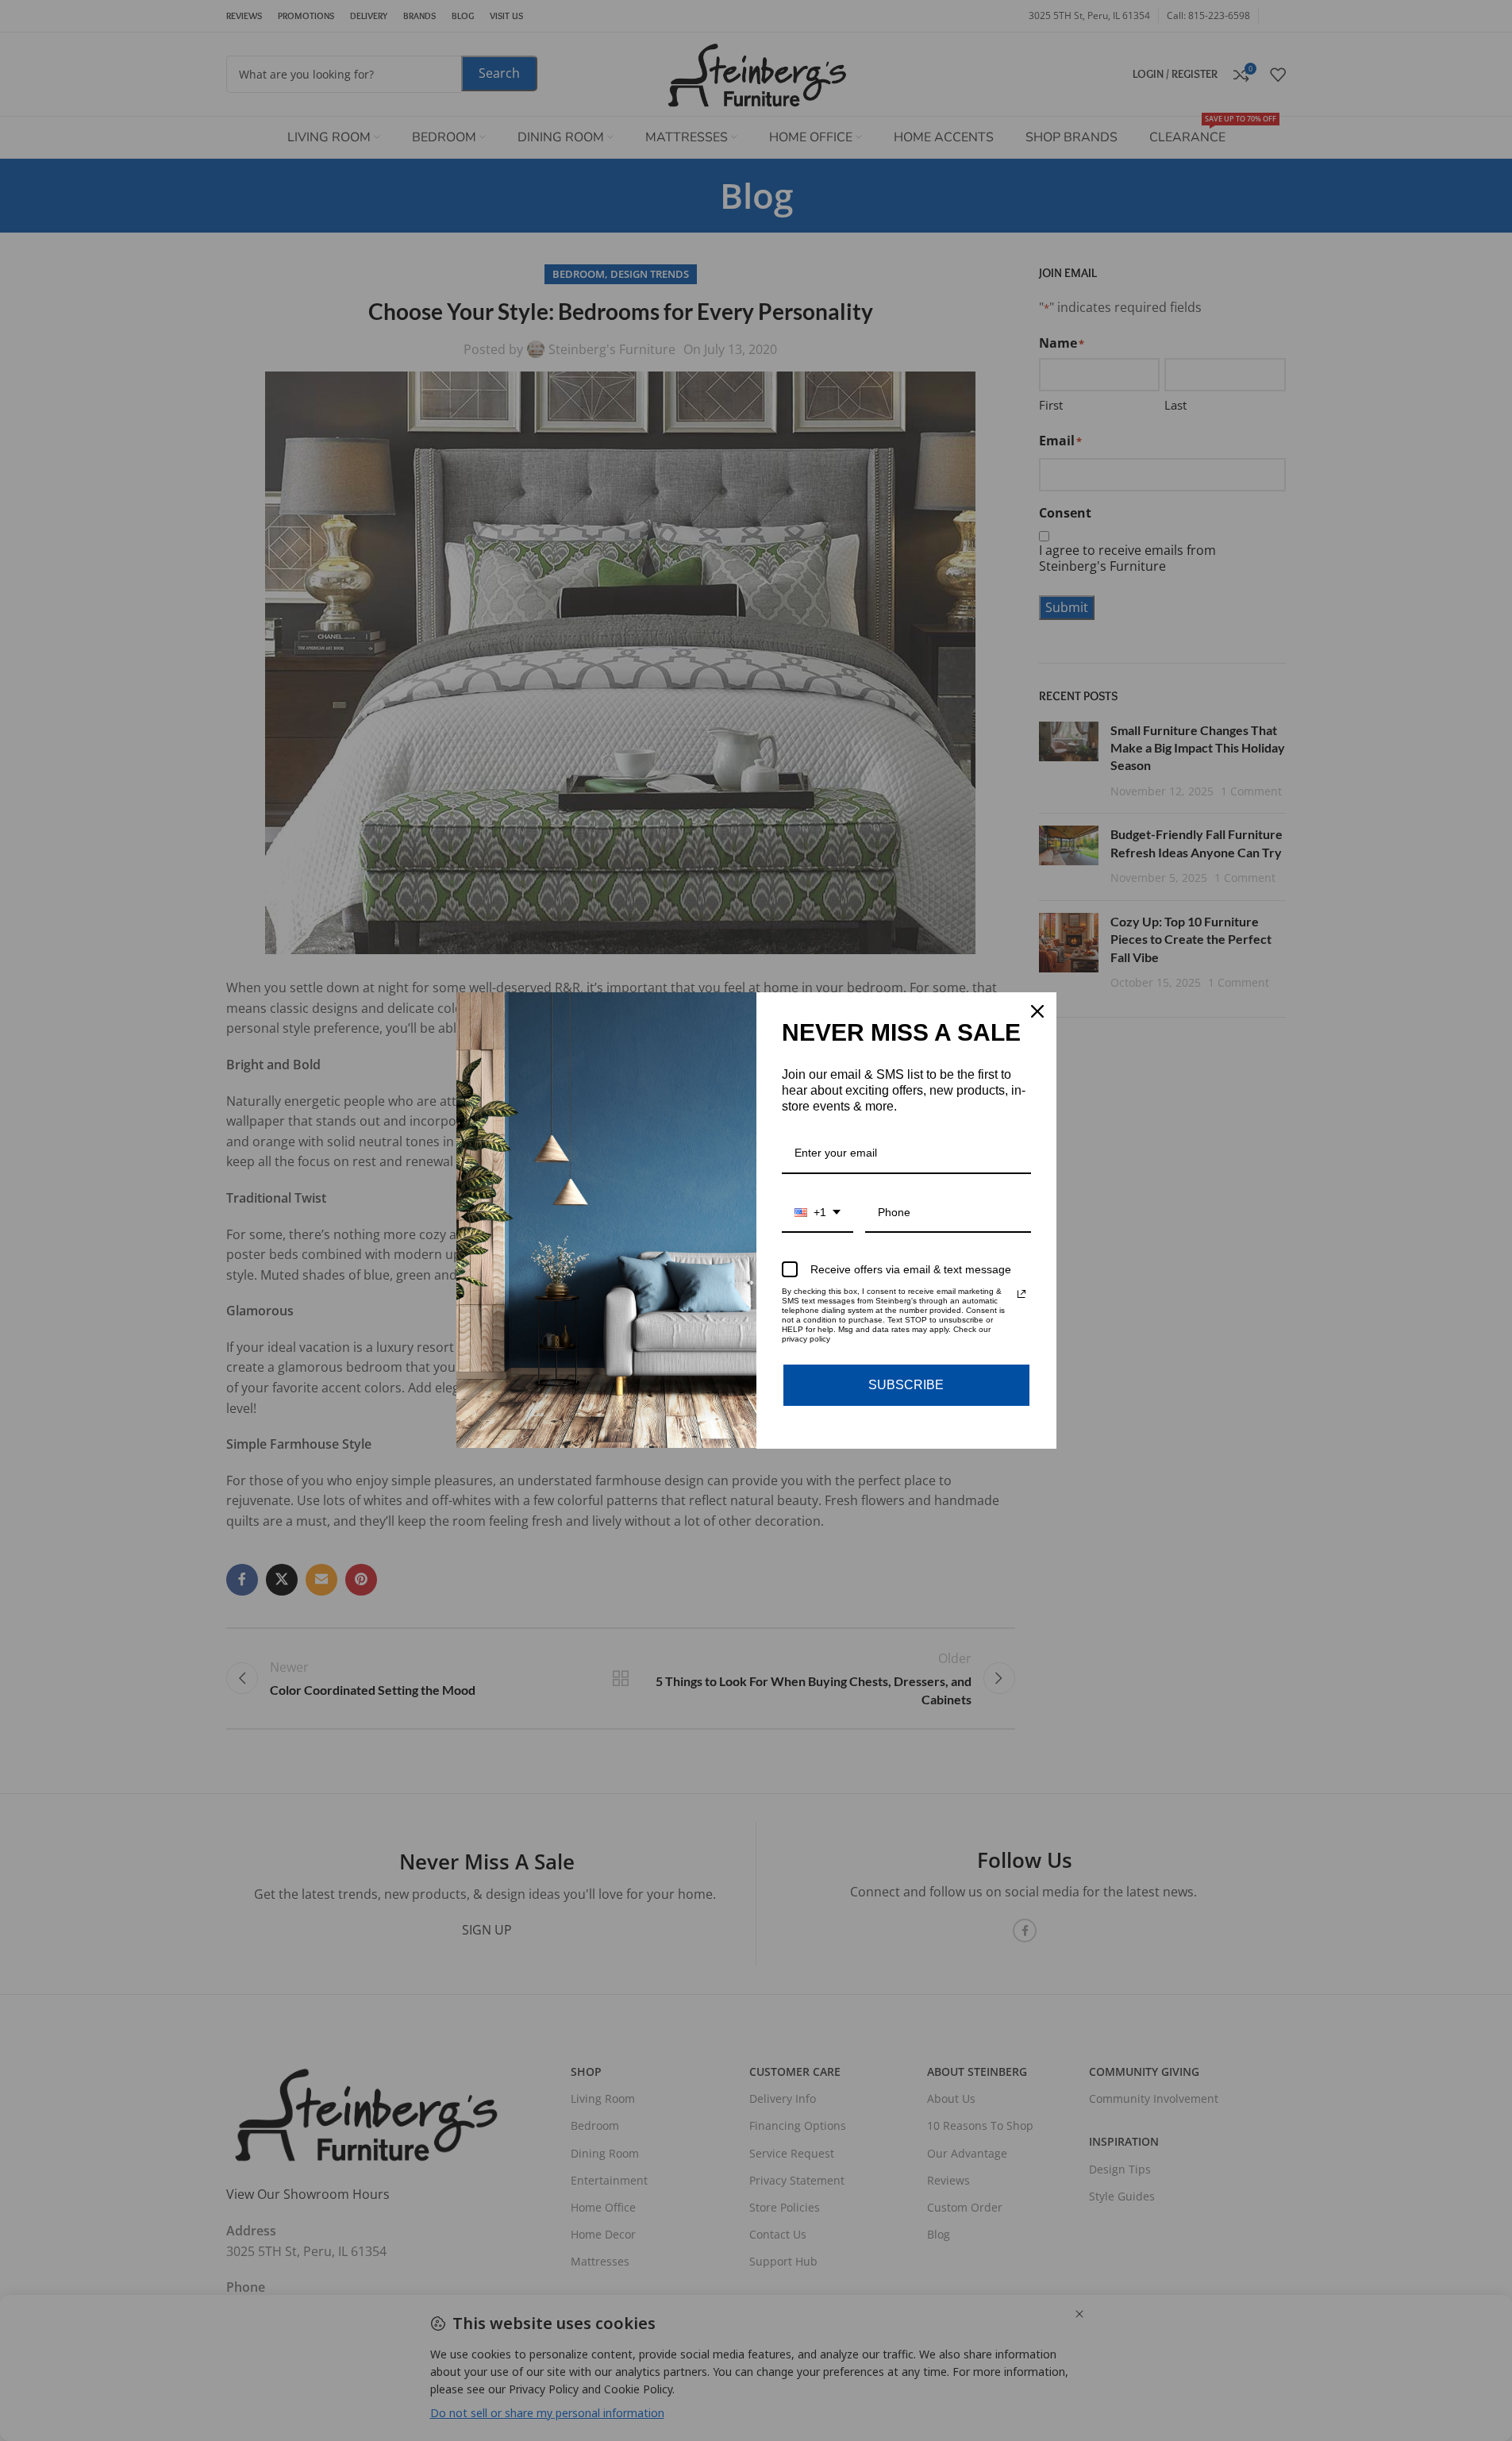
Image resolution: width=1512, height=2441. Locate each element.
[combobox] (818, 1213)
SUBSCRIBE (906, 1385)
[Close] (1037, 1011)
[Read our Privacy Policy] (1021, 1294)
